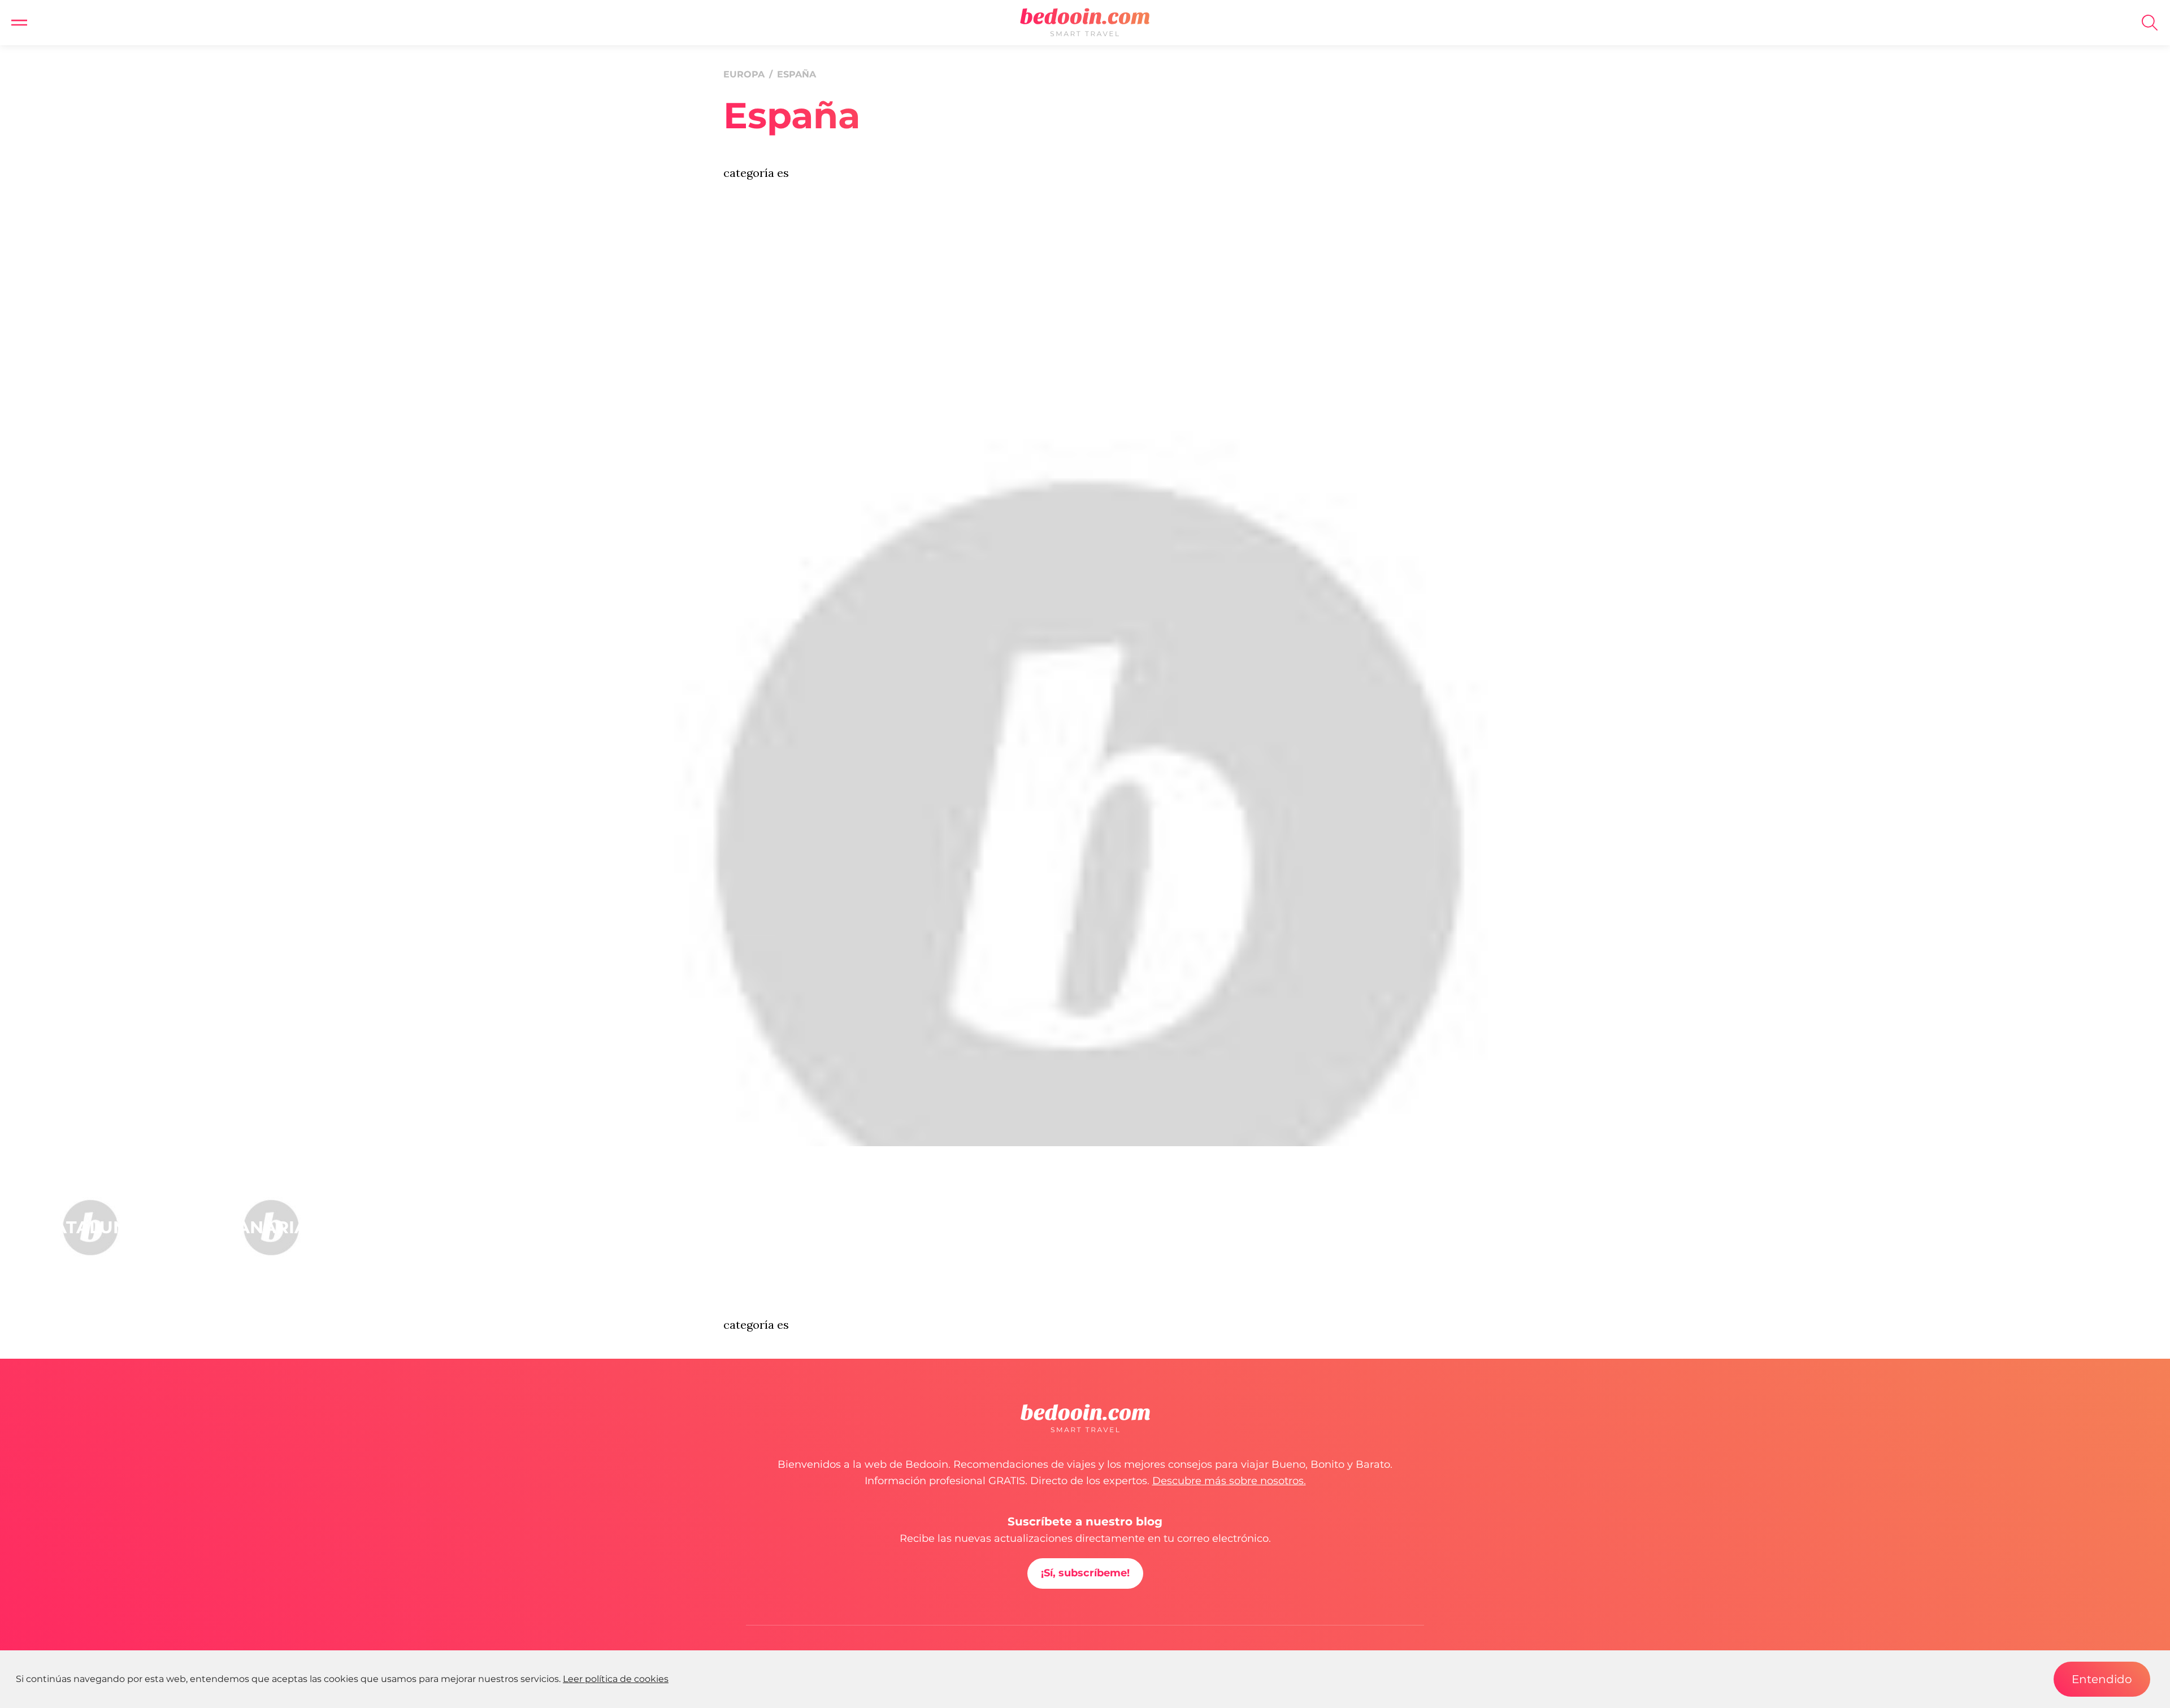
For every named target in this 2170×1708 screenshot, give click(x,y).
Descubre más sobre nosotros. (1229, 1481)
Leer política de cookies (616, 1679)
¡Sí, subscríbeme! (1085, 1573)
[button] (19, 23)
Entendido (2102, 1679)
